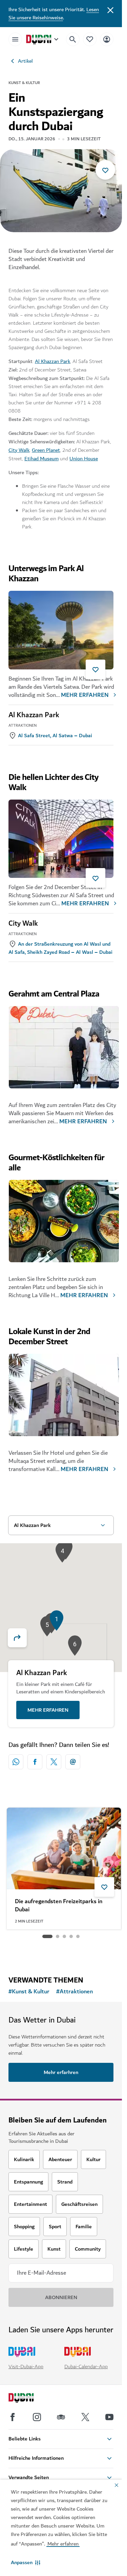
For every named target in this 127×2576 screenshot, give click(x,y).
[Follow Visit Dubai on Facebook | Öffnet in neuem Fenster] (13, 2417)
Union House (84, 459)
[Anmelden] (107, 39)
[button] (26, 2562)
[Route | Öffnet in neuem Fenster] (21, 1638)
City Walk (19, 450)
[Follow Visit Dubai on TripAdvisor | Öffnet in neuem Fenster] (61, 2417)
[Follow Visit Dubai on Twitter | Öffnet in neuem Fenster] (85, 2417)
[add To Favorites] (105, 170)
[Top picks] (90, 39)
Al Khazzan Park (52, 361)
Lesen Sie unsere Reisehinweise (54, 14)
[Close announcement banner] (110, 9)
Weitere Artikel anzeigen (61, 1953)
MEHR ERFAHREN (85, 695)
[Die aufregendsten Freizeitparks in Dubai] (64, 1848)
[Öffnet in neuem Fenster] (35, 1762)
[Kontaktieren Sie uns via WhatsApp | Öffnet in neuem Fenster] (16, 1762)
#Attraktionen (75, 1992)
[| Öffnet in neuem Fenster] (37, 2417)
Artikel (25, 61)
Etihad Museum (41, 459)
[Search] (73, 39)
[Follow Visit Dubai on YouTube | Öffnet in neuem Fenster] (109, 2417)
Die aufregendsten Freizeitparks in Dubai (59, 1906)
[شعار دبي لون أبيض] (29, 2399)
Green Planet (46, 450)
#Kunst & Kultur (29, 1992)
